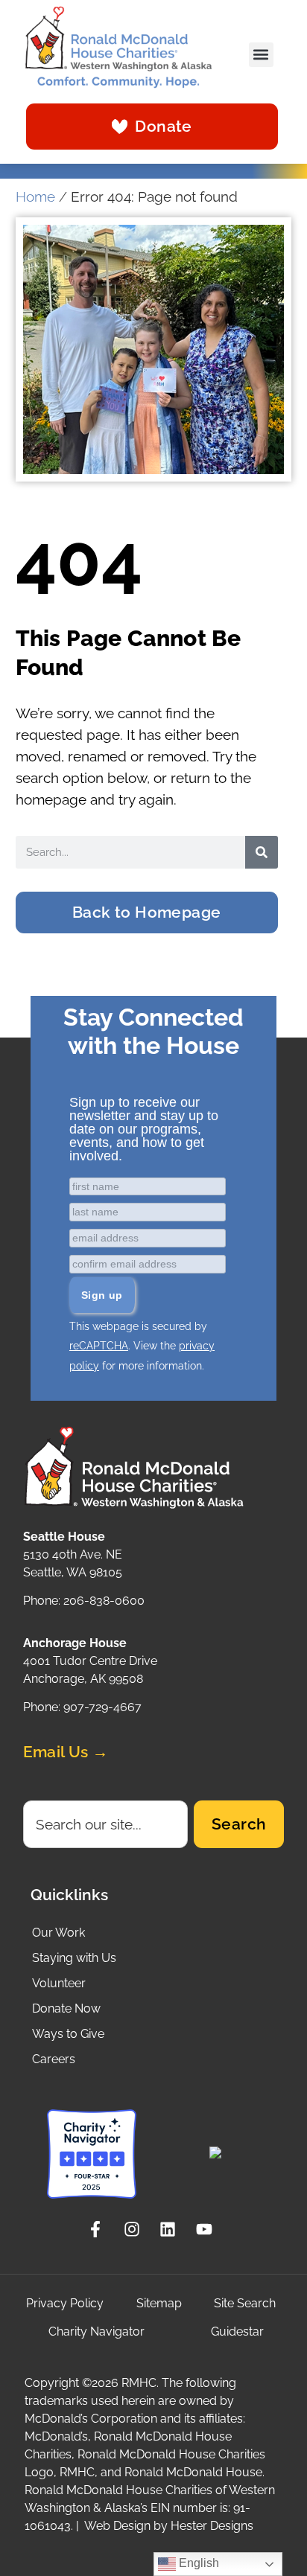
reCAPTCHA (99, 1346)
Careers (54, 2059)
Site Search (245, 2303)
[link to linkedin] (172, 2229)
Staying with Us (74, 1958)
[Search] (262, 852)
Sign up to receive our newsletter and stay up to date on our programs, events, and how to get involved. (144, 1129)
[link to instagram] (136, 2229)
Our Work (58, 1933)
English (197, 2563)
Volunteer (59, 1983)
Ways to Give (68, 2034)
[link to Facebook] (99, 2229)
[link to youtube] (208, 2229)
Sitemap (159, 2303)
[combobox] (105, 1824)
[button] (261, 55)
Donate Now (66, 2008)
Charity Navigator (96, 2331)
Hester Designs (212, 2526)
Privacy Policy (65, 2303)
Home (35, 197)
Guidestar (237, 2331)
